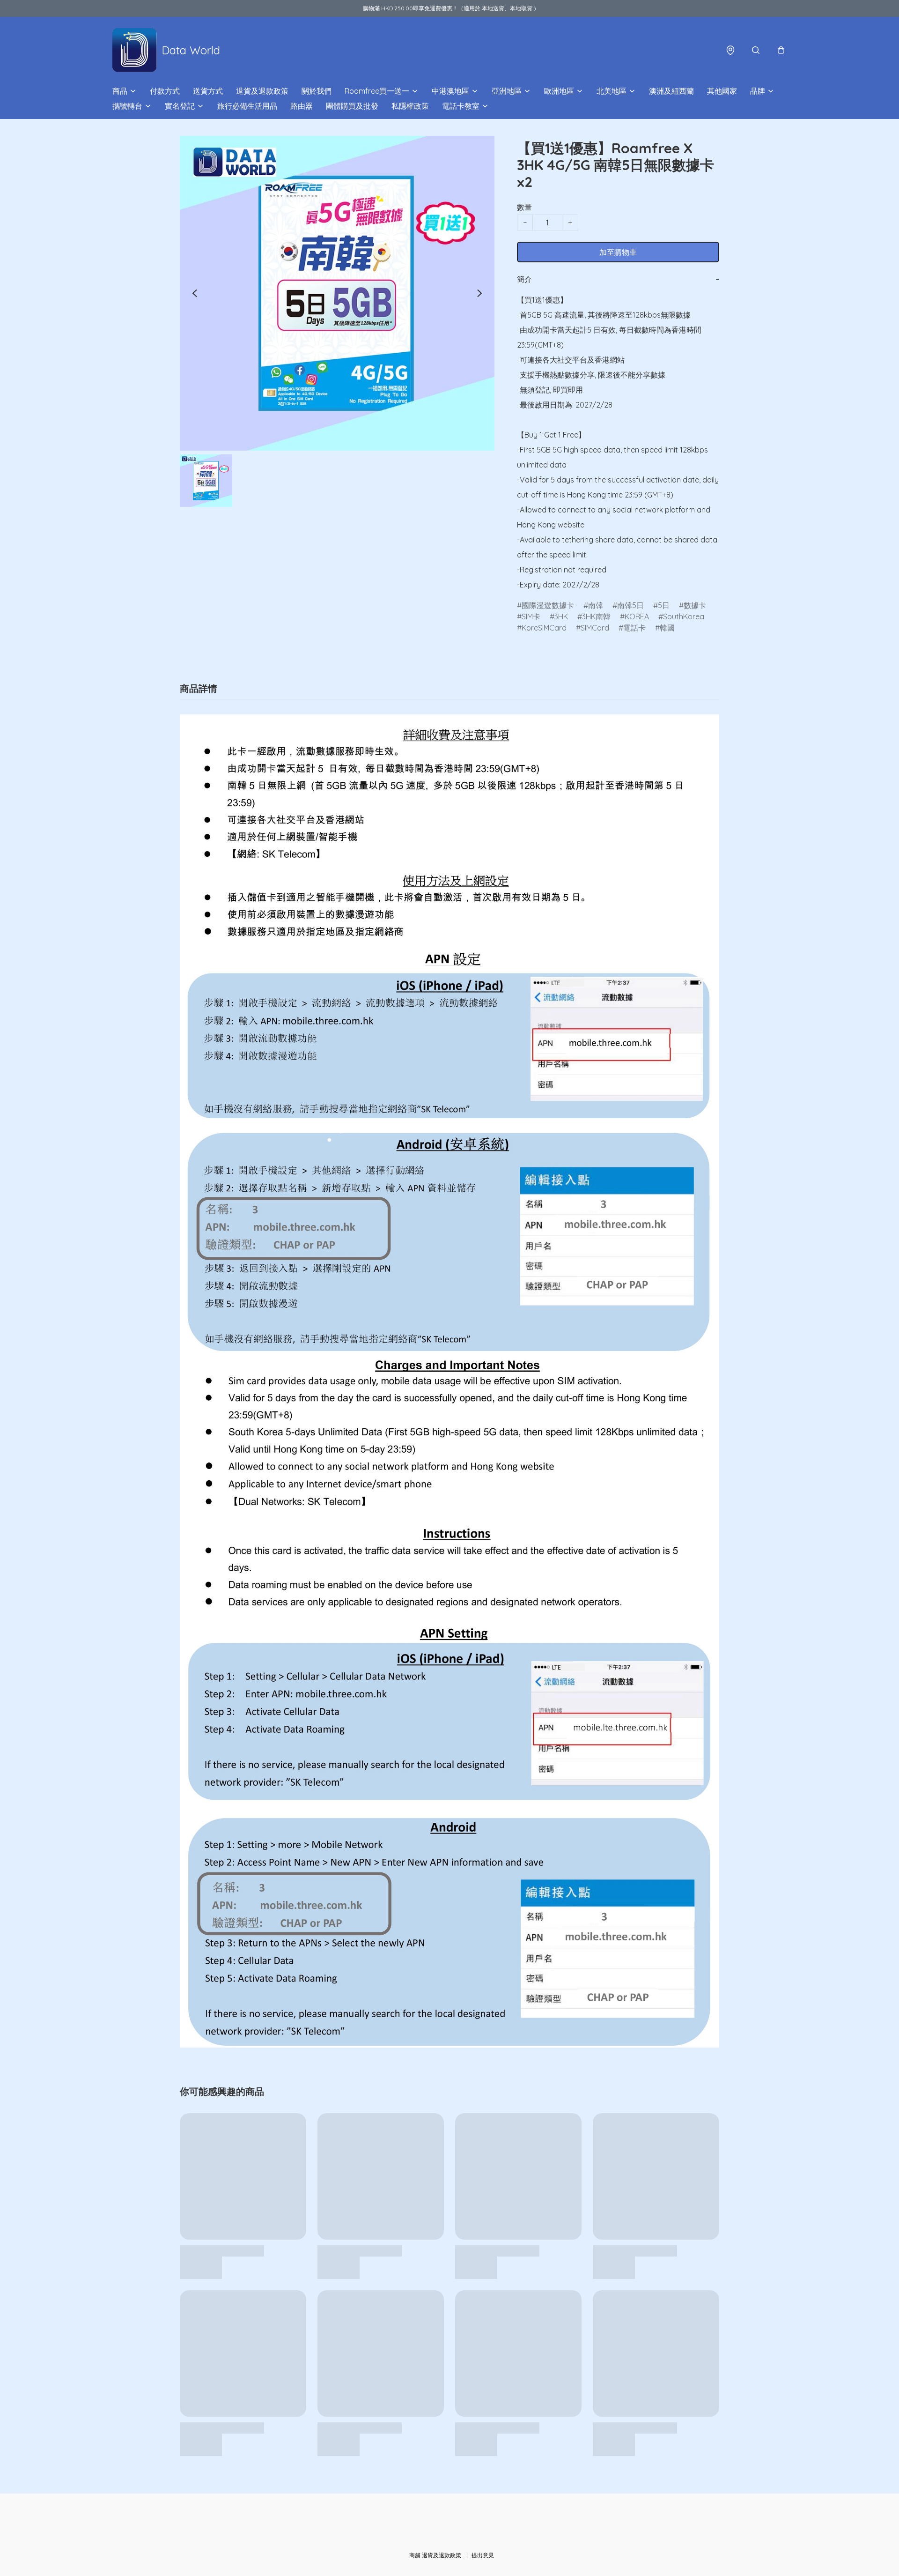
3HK (561, 616)
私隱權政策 (410, 106)
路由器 (302, 106)
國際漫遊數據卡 (548, 605)
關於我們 (317, 91)
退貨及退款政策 (262, 91)
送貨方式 (208, 91)
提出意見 (483, 2555)
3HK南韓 (596, 616)
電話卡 (634, 628)
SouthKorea (684, 616)
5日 (664, 605)
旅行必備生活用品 (247, 106)
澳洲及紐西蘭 (671, 91)
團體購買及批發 (352, 106)
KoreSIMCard (544, 628)
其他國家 (722, 91)
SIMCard (595, 628)
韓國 (667, 628)
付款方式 (165, 91)
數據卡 (695, 605)
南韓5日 (630, 605)
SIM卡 (531, 616)
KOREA (637, 616)
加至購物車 (618, 252)
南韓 (596, 605)
